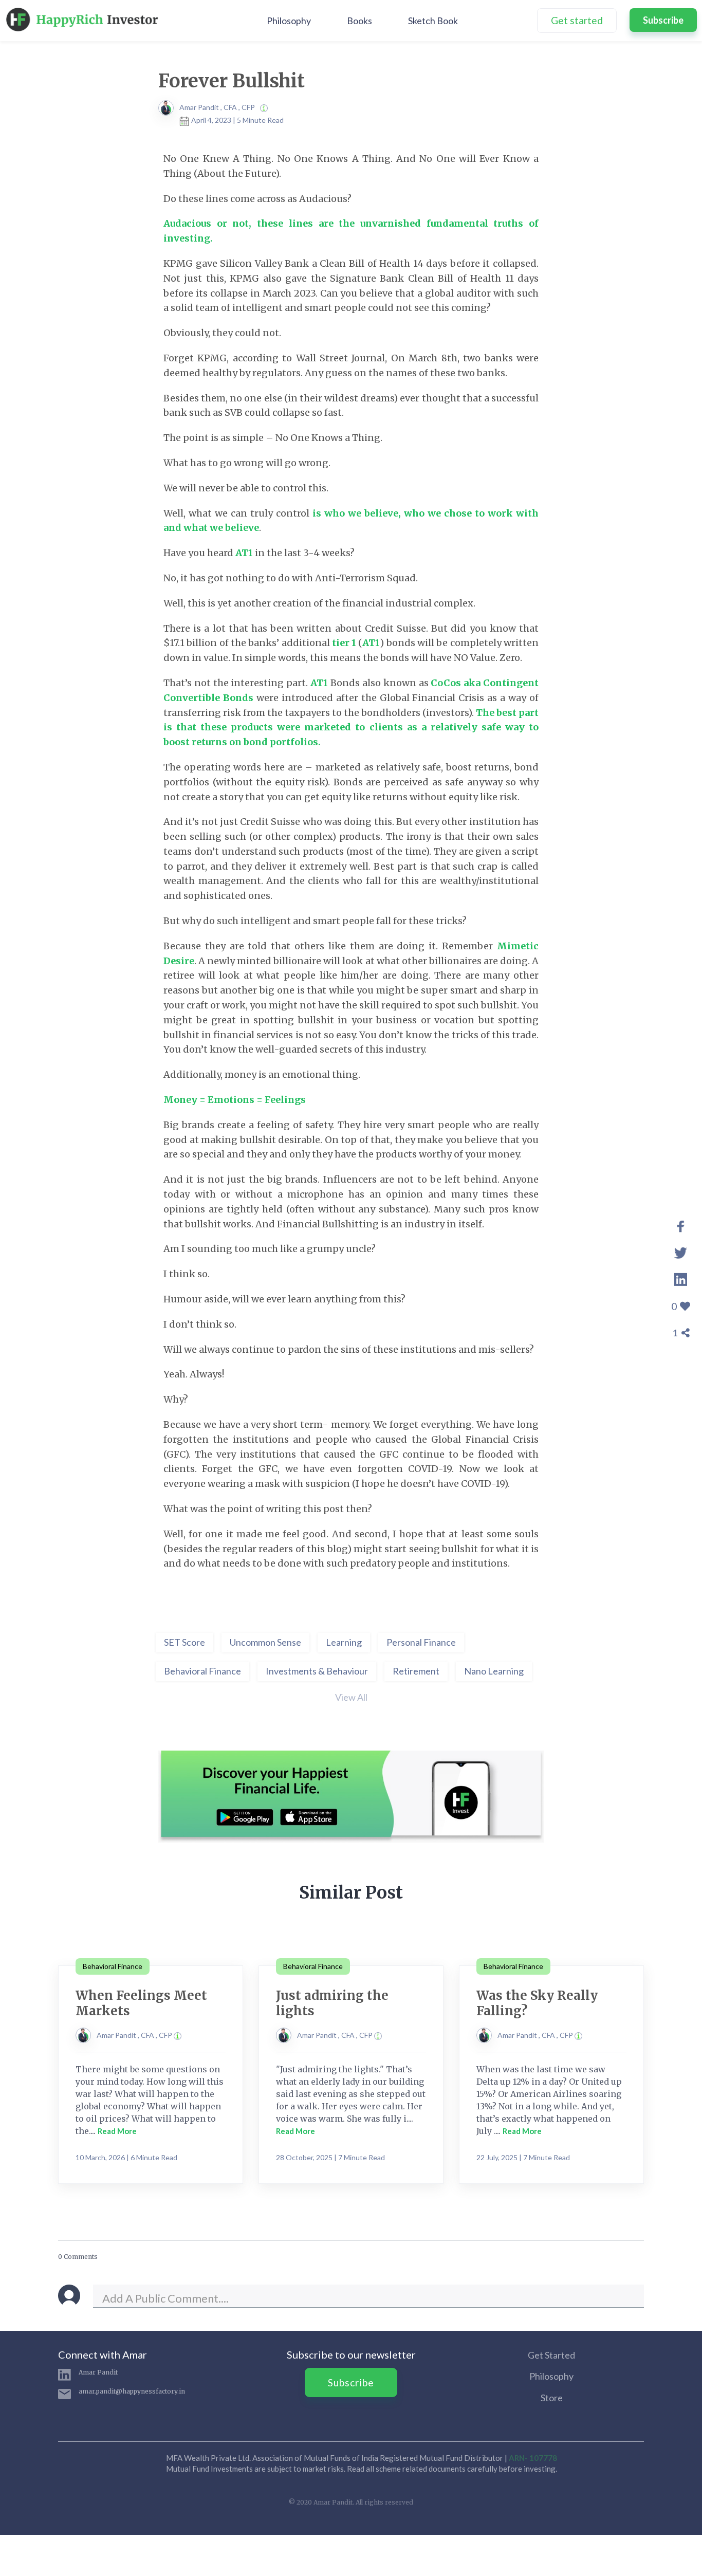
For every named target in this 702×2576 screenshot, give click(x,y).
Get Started (551, 2355)
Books (359, 21)
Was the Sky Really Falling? (537, 2003)
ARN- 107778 (533, 2458)
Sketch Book (433, 21)
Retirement (416, 1671)
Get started (577, 20)
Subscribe (663, 20)
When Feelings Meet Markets (141, 2003)
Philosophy (289, 21)
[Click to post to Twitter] (681, 1252)
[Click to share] (681, 1225)
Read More (117, 2131)
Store (552, 2398)
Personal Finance (421, 1642)
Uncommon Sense (265, 1642)
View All (351, 1697)
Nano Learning (494, 1671)
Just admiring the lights (332, 2003)
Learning (344, 1642)
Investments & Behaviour (317, 1671)
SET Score (184, 1642)
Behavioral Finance (202, 1671)
